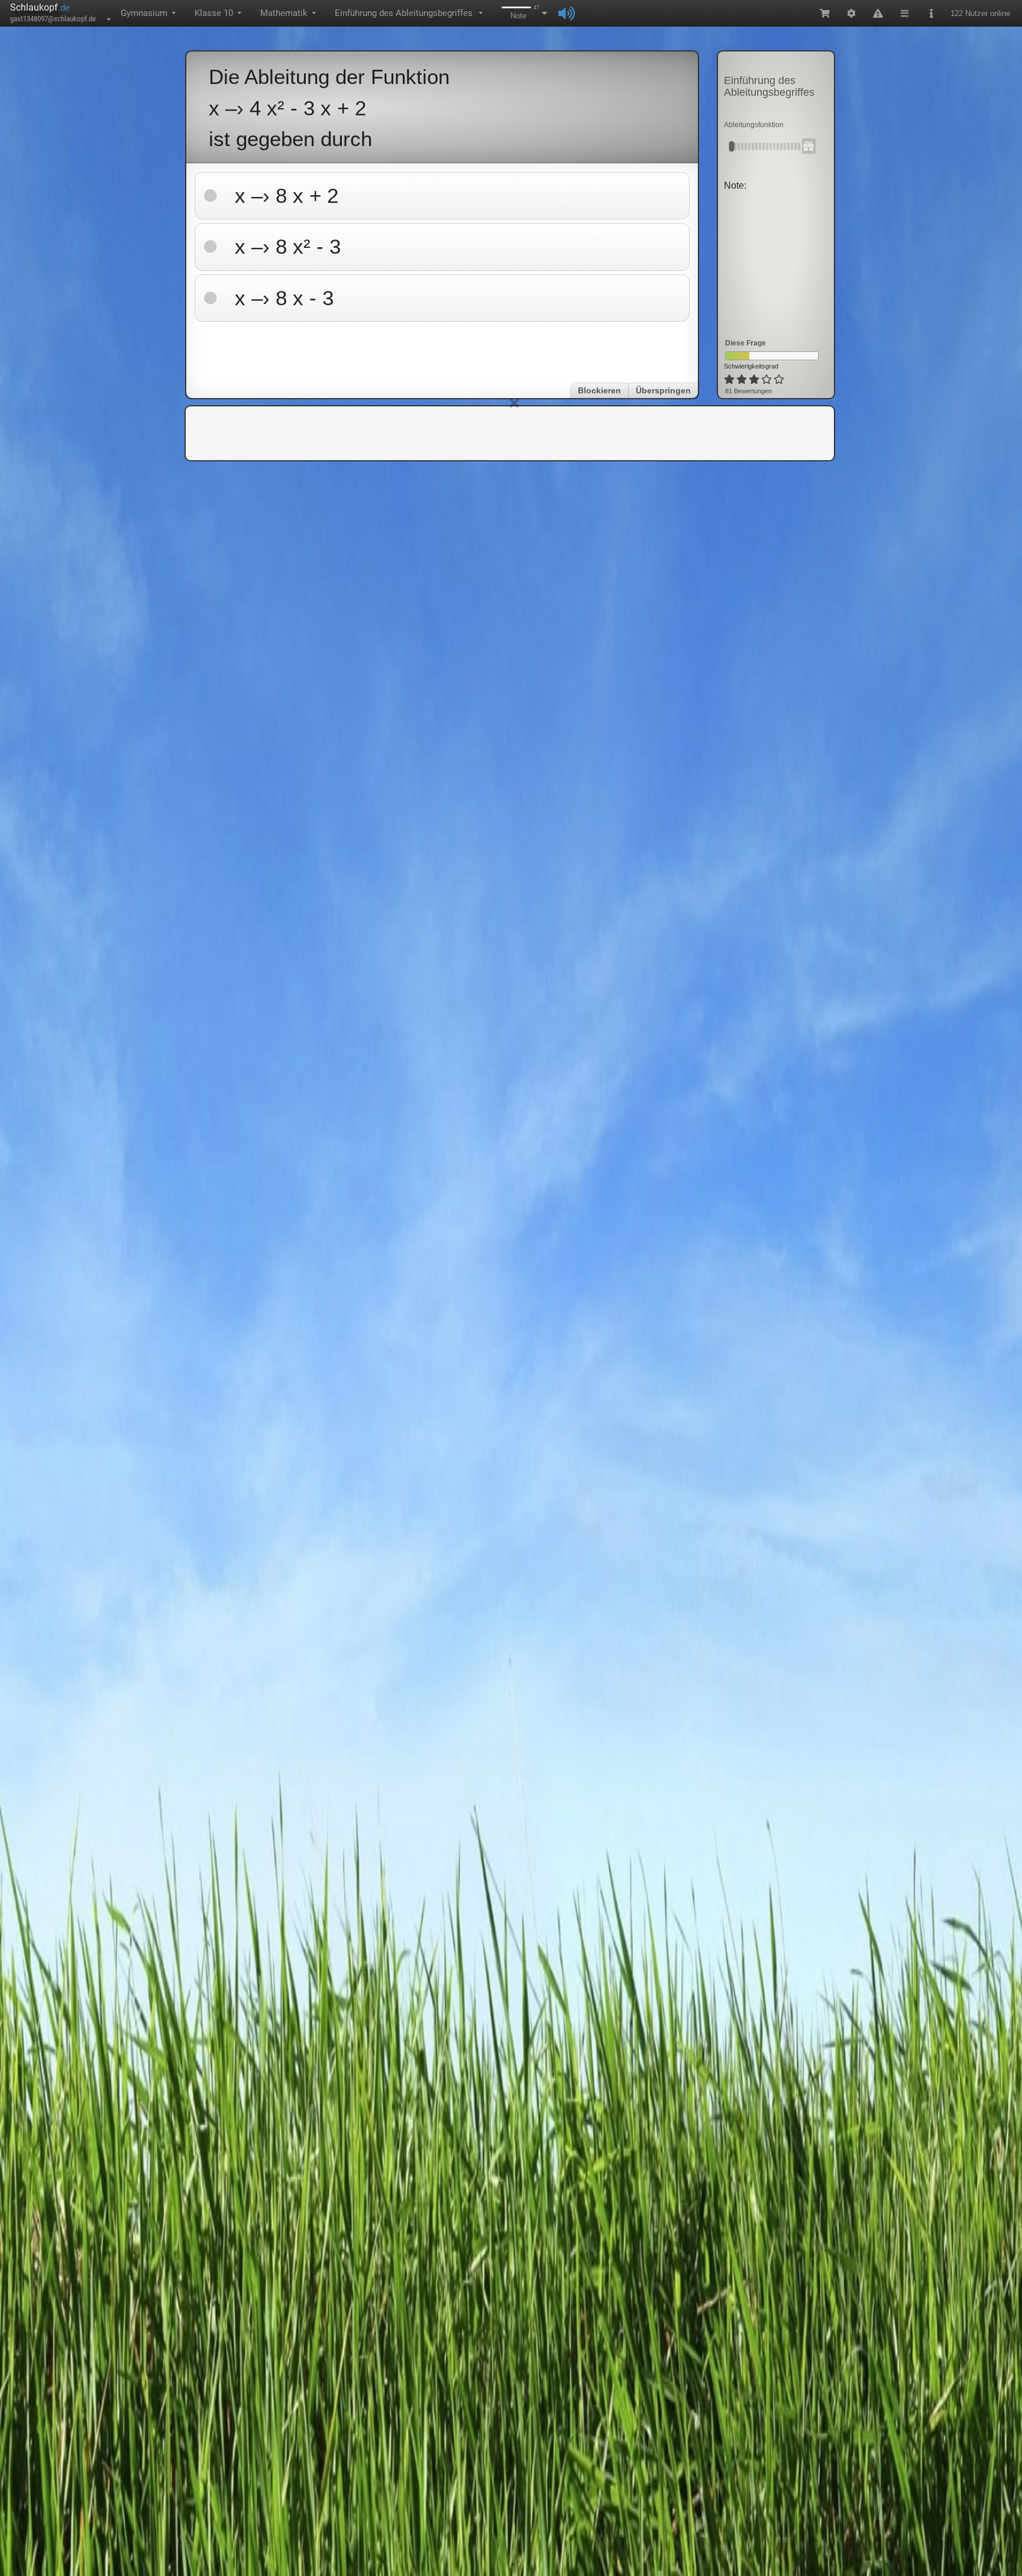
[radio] (729, 380)
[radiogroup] (755, 380)
